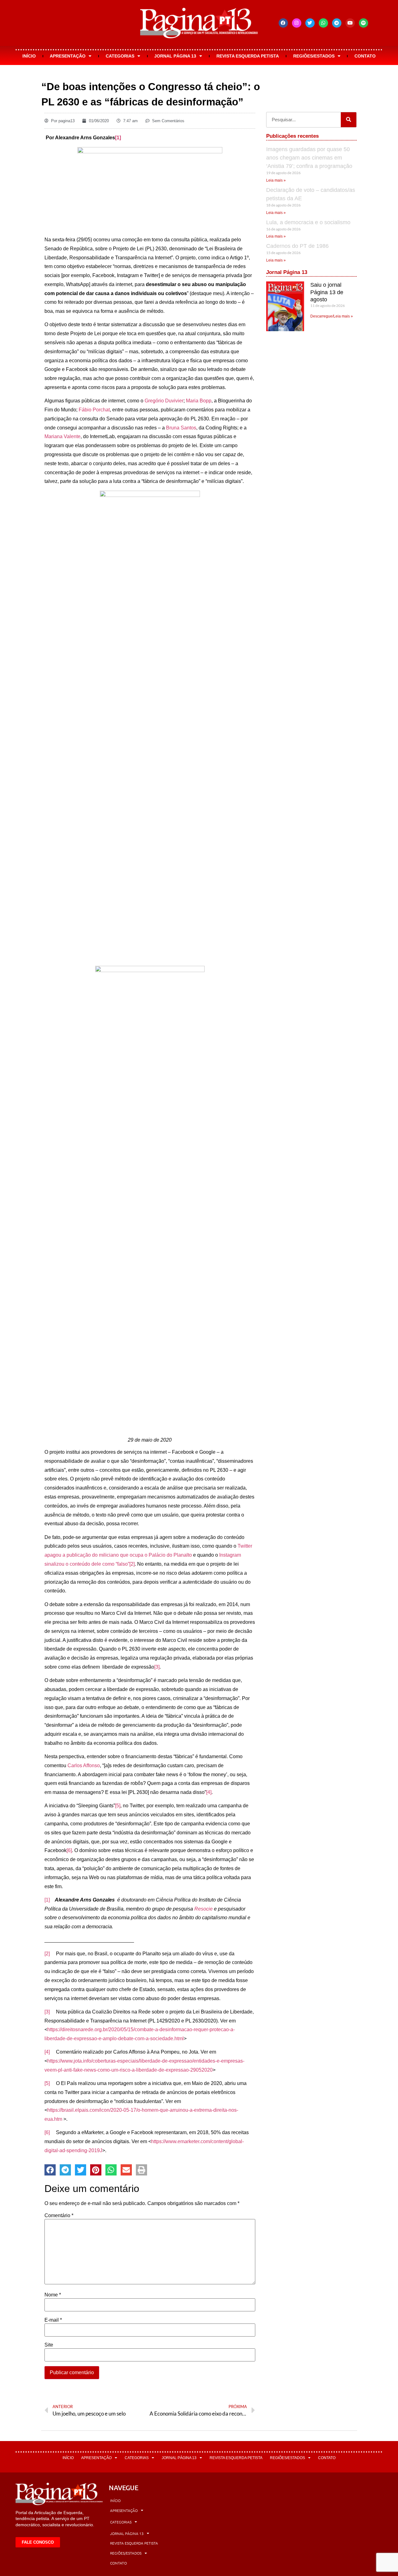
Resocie (204, 1909)
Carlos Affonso (84, 1765)
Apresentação (68, 56)
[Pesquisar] (349, 120)
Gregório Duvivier (164, 401)
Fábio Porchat (94, 410)
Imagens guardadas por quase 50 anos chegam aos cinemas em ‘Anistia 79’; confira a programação (309, 158)
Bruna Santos (181, 428)
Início (29, 56)
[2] (132, 1564)
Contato (365, 56)
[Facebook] (283, 23)
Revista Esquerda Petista (248, 56)
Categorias (120, 56)
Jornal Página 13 (175, 56)
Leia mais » (276, 180)
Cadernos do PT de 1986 (297, 246)
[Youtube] (350, 23)
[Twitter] (310, 23)
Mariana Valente (62, 436)
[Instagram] (297, 23)
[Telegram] (337, 23)
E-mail (53, 2320)
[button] (50, 2170)
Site (49, 2345)
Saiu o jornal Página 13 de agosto (327, 292)
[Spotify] (363, 23)
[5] (118, 1806)
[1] (118, 138)
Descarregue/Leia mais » (332, 316)
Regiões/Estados (314, 56)
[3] (157, 1667)
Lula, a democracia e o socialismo (308, 222)
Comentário (59, 2216)
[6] (69, 1850)
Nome (53, 2295)
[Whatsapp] (323, 23)
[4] (209, 1792)
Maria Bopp (199, 401)
